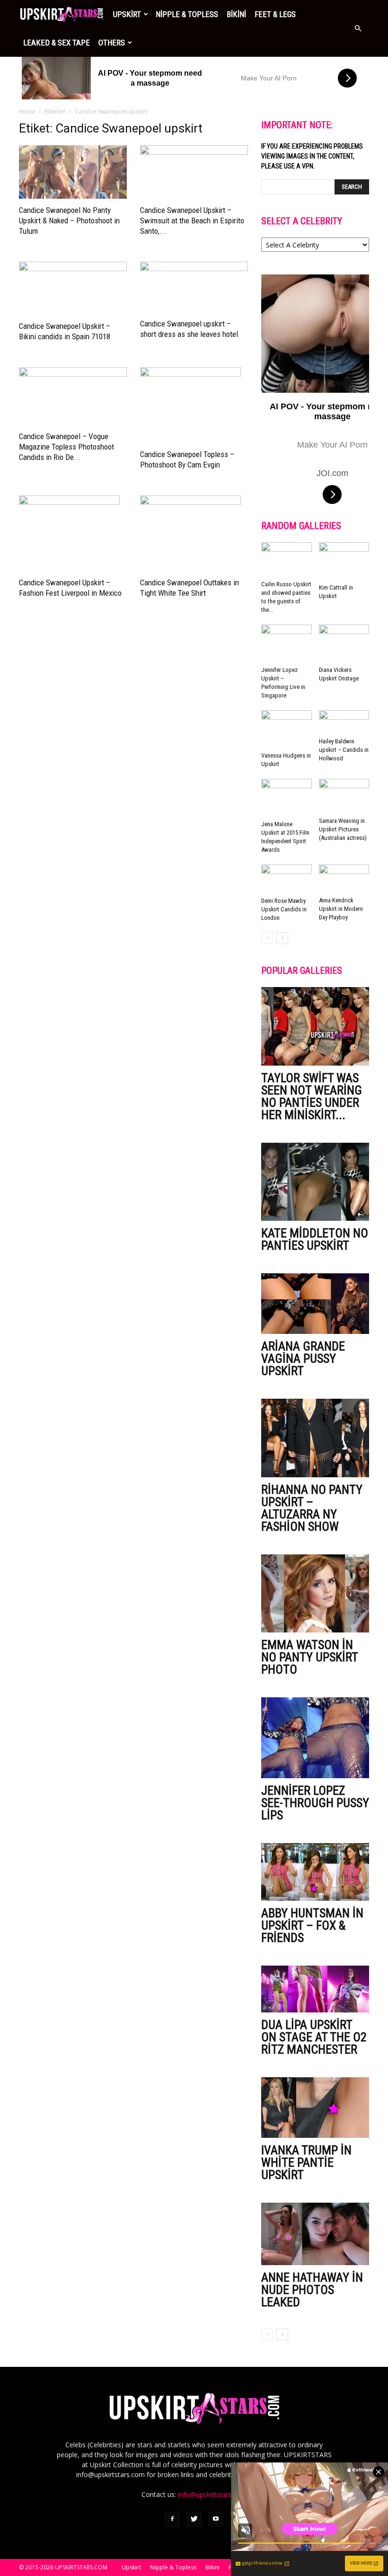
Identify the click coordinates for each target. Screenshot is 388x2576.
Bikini (236, 14)
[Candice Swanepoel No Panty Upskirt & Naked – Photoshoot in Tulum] (73, 172)
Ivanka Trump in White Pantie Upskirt (306, 2162)
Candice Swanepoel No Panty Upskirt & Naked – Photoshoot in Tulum (69, 221)
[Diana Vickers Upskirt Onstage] (344, 644)
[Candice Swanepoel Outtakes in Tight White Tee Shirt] (194, 533)
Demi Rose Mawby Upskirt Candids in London (284, 909)
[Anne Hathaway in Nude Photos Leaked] (315, 2234)
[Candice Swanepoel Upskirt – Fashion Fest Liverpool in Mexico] (73, 533)
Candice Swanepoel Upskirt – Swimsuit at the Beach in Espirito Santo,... (192, 221)
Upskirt (127, 14)
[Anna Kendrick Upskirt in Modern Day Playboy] (344, 879)
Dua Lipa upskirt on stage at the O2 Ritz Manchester (314, 2037)
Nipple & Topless (187, 14)
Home (27, 111)
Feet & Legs (275, 14)
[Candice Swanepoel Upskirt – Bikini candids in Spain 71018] (73, 288)
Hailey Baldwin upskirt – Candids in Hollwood (344, 750)
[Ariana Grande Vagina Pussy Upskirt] (315, 1304)
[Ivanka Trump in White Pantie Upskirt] (315, 2108)
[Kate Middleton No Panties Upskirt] (315, 1182)
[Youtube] (216, 2519)
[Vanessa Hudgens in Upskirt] (287, 729)
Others (112, 43)
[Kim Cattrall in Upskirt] (344, 561)
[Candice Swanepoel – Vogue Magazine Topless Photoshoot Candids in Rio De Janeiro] (73, 396)
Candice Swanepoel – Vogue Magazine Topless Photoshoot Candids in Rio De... (66, 447)
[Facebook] (172, 2519)
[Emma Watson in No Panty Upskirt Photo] (315, 1593)
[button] (358, 28)
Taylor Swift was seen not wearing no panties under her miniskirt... (312, 1096)
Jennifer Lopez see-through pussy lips (315, 1803)
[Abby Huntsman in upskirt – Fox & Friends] (315, 1872)
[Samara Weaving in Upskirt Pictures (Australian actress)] (344, 796)
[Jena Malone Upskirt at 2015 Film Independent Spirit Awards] (287, 798)
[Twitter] (194, 2519)
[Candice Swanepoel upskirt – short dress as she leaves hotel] (194, 287)
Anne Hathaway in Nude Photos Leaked (312, 2290)
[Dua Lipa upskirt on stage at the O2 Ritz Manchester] (315, 1989)
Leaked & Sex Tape (57, 43)
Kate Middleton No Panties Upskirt (315, 1239)
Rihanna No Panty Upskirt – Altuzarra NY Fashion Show (312, 1508)
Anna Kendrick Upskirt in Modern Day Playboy (341, 909)
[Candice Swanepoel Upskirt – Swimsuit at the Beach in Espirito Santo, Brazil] (194, 172)
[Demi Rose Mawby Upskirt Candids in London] (287, 879)
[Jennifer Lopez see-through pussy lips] (315, 1738)
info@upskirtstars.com (212, 2494)
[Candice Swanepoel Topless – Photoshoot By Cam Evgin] (194, 405)
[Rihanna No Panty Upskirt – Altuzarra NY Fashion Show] (315, 1438)
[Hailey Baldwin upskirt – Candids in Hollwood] (344, 722)
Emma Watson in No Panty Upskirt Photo (309, 1657)
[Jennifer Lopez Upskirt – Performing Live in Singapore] (287, 644)
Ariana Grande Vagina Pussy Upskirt (303, 1359)
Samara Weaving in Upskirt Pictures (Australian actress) (343, 829)
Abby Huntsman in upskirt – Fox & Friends (312, 1925)
